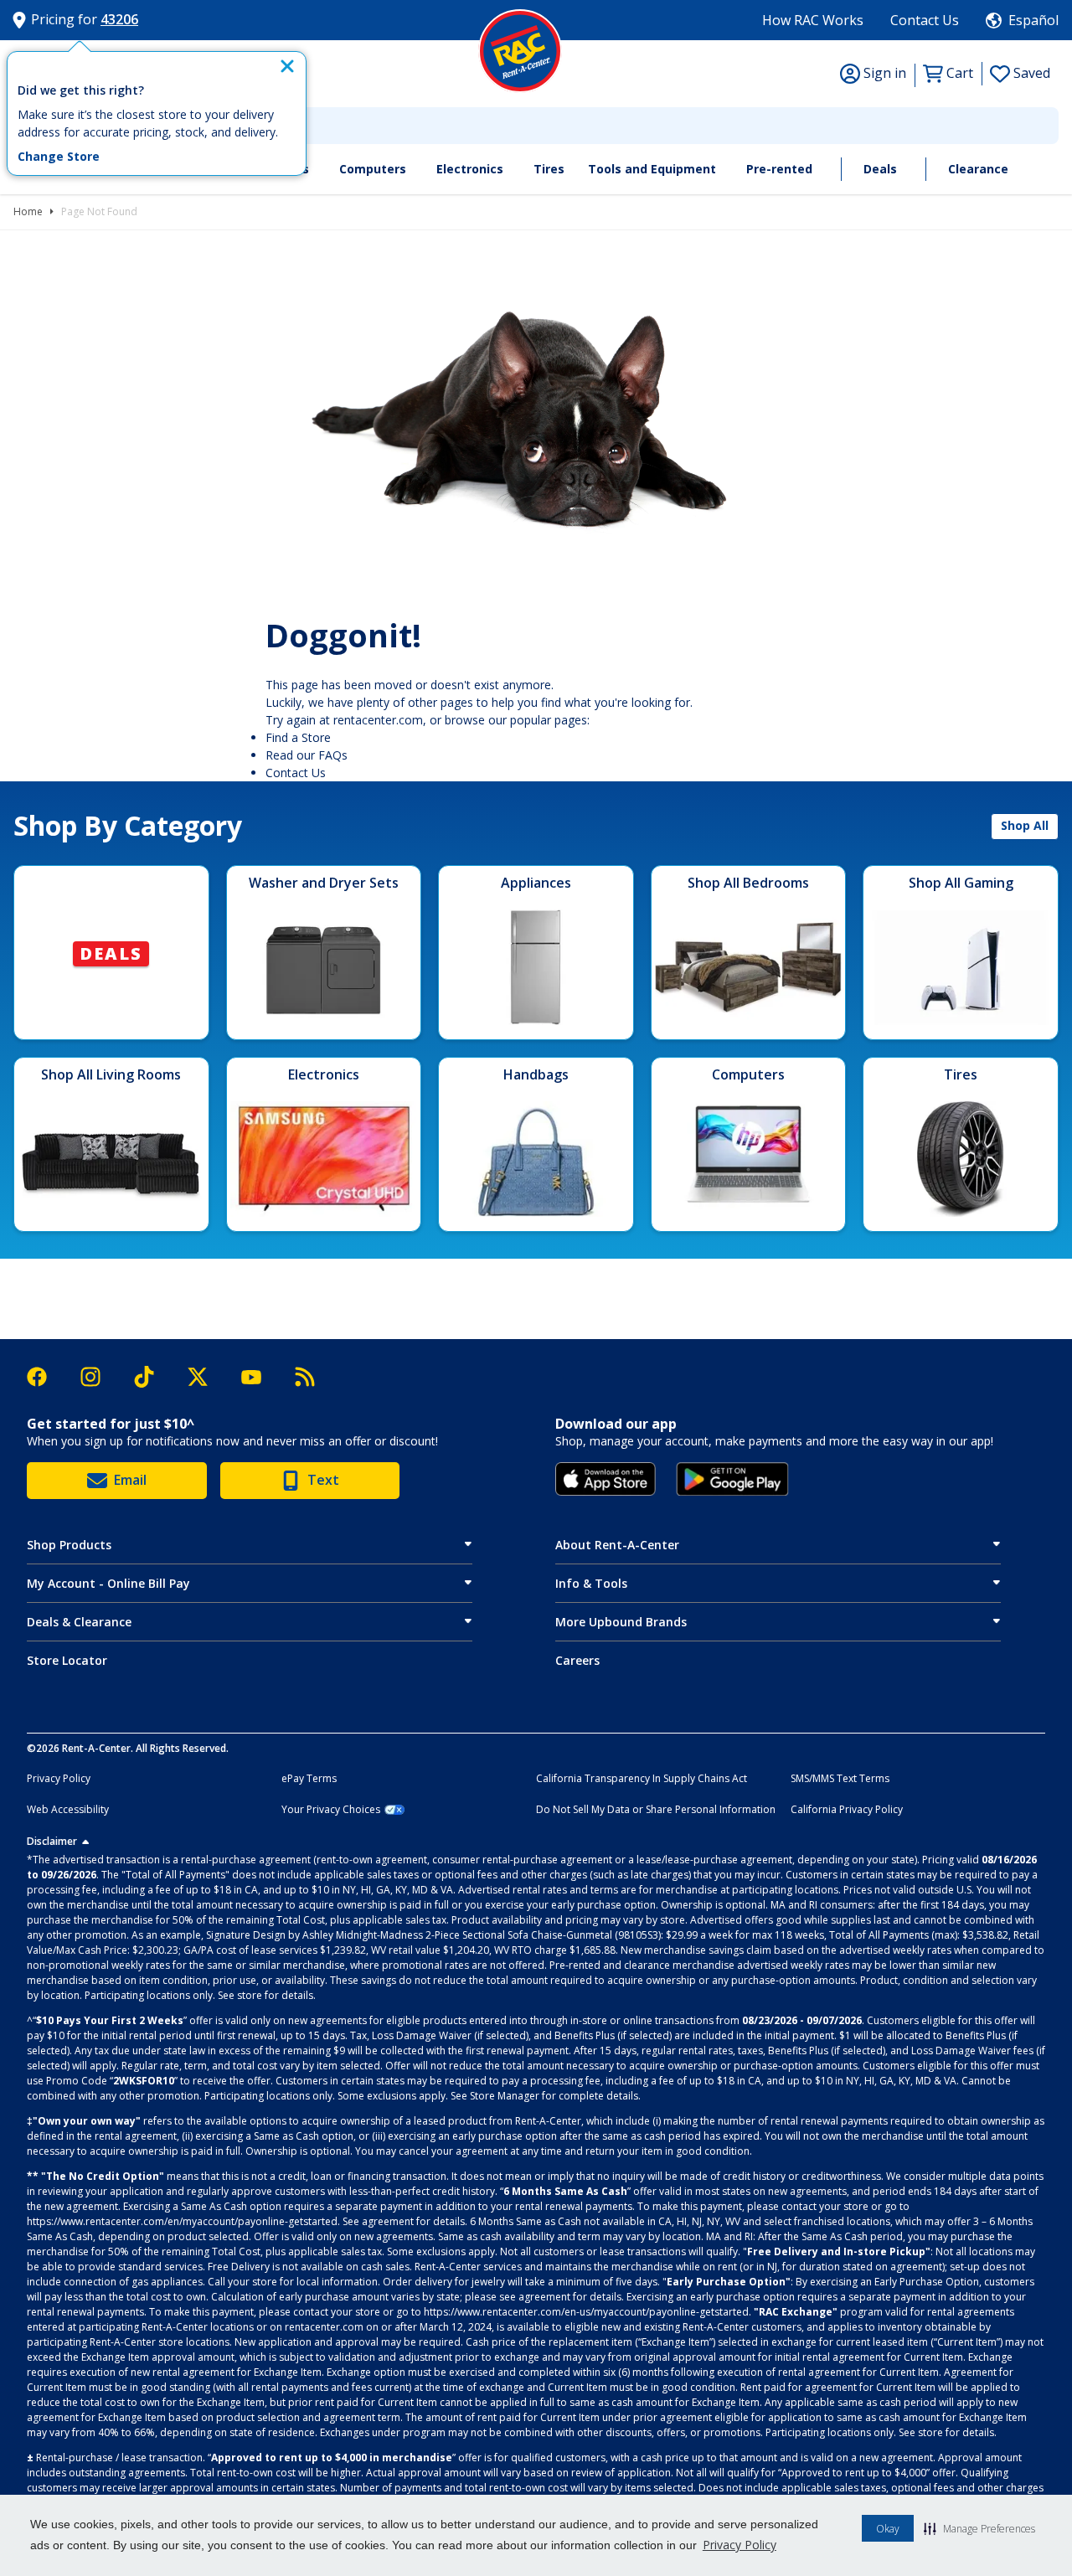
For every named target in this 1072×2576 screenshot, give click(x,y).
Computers (373, 169)
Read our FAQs (307, 755)
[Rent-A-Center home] (520, 51)
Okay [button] (888, 2529)
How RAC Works (813, 20)
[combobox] (536, 126)
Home (28, 211)
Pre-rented (779, 169)
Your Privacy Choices (331, 1810)
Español (1033, 20)
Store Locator (67, 1660)
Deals (880, 169)
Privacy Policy (740, 2545)
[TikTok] (152, 1377)
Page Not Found (99, 211)
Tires (549, 169)
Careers (577, 1660)
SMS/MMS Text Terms (840, 1779)
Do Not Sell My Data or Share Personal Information (656, 1810)
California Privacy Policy (847, 1810)
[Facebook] (45, 1377)
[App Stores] (606, 1479)
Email (130, 1480)
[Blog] (305, 1377)
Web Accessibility (68, 1810)
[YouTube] (260, 1377)
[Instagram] (99, 1377)
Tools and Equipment (652, 169)
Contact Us (925, 20)
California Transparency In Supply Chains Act (642, 1779)
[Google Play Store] (732, 1479)
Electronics (470, 169)
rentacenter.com (378, 720)
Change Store (59, 157)
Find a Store (298, 737)
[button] (979, 2528)
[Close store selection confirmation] (287, 66)
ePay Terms (309, 1779)
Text (323, 1480)
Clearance (978, 169)
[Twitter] (206, 1377)
